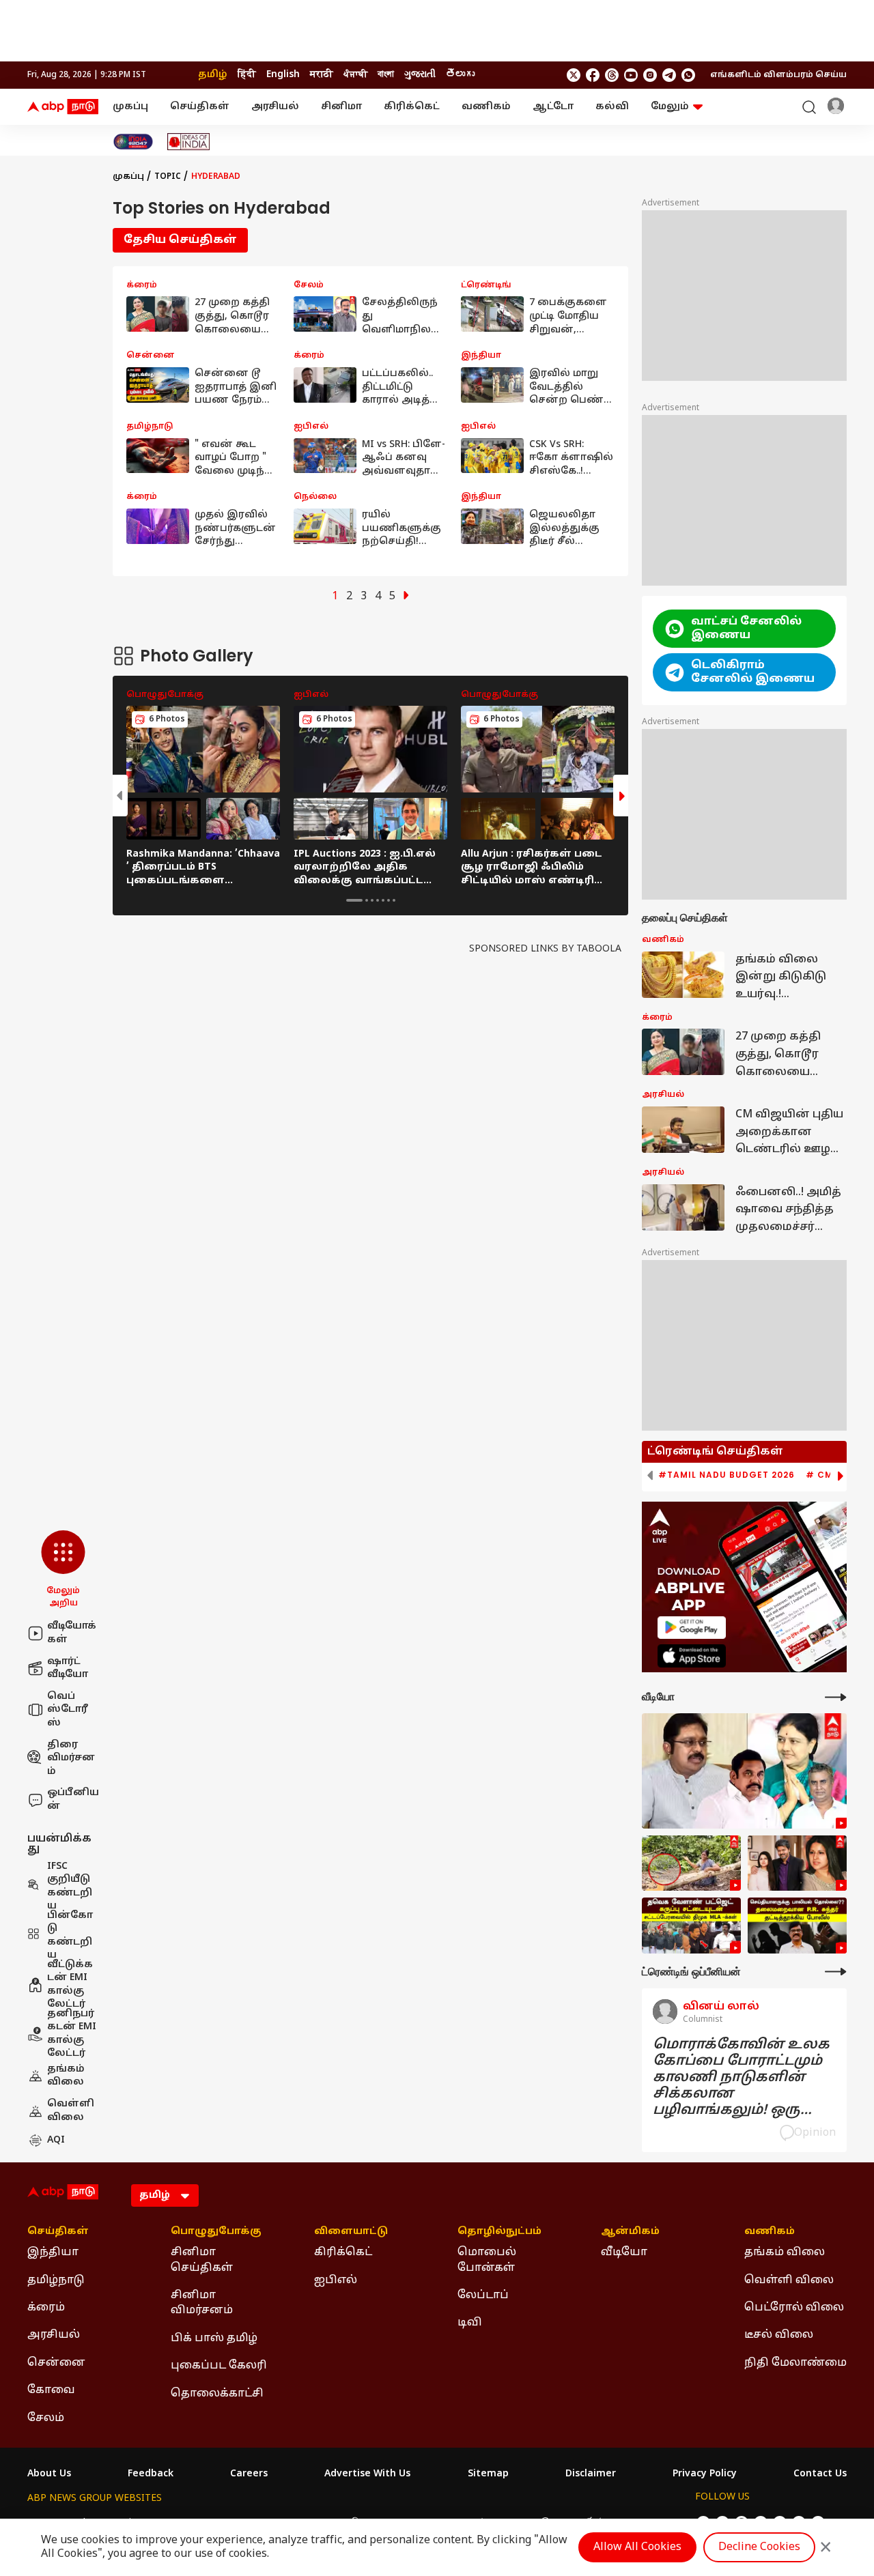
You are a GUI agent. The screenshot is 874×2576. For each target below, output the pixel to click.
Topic (168, 177)
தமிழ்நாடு (56, 2280)
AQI (56, 2140)
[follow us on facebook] (593, 75)
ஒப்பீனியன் (73, 1800)
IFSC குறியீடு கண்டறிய (70, 1887)
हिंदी (247, 75)
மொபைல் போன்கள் (487, 2260)
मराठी (322, 75)
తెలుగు (460, 75)
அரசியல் (275, 107)
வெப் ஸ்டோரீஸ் (68, 1710)
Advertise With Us (367, 2474)
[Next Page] (406, 597)
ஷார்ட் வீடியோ (68, 1669)
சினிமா (341, 107)
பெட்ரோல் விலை (794, 2308)
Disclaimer (591, 2474)
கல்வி (612, 107)
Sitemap (488, 2474)
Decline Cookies (759, 2547)
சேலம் (46, 2418)
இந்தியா (53, 2252)
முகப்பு (130, 107)
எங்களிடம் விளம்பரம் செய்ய (778, 75)
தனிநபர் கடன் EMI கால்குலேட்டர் (72, 2034)
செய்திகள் (200, 107)
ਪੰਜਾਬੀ (355, 75)
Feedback (151, 2474)
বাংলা (386, 75)
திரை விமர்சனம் (71, 1758)
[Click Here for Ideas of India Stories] (189, 142)
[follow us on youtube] (631, 75)
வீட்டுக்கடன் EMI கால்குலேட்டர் (70, 1985)
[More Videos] (836, 1697)
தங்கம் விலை (66, 2076)
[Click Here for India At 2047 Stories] (133, 142)
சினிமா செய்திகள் (202, 2260)
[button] (63, 1570)
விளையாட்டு (351, 2232)
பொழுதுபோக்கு (216, 2232)
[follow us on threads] (612, 75)
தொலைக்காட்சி (217, 2394)
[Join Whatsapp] (688, 75)
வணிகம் (486, 107)
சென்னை (56, 2363)
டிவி (470, 2323)
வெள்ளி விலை (71, 2111)
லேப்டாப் (483, 2295)
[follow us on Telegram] (669, 75)
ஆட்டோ (553, 107)
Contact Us (820, 2474)
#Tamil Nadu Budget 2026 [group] (727, 1475)
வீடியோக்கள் (72, 1633)
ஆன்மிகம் (630, 2232)
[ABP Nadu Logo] (63, 107)
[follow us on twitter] (574, 75)
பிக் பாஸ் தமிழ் (214, 2338)
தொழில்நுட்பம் (499, 2232)
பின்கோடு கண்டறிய (70, 1936)
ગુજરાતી (420, 75)
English (283, 75)
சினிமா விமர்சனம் (202, 2303)
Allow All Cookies (637, 2547)
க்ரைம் (46, 2308)
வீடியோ (624, 2252)
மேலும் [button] (670, 107)
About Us (49, 2474)
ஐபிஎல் (336, 2280)
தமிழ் (213, 75)
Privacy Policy (705, 2474)
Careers (249, 2474)
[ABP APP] (692, 1628)
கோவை (51, 2390)
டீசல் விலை (779, 2335)
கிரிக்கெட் (412, 107)
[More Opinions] (836, 1972)
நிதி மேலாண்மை (795, 2363)
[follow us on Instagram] (650, 75)
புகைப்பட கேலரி (219, 2366)
